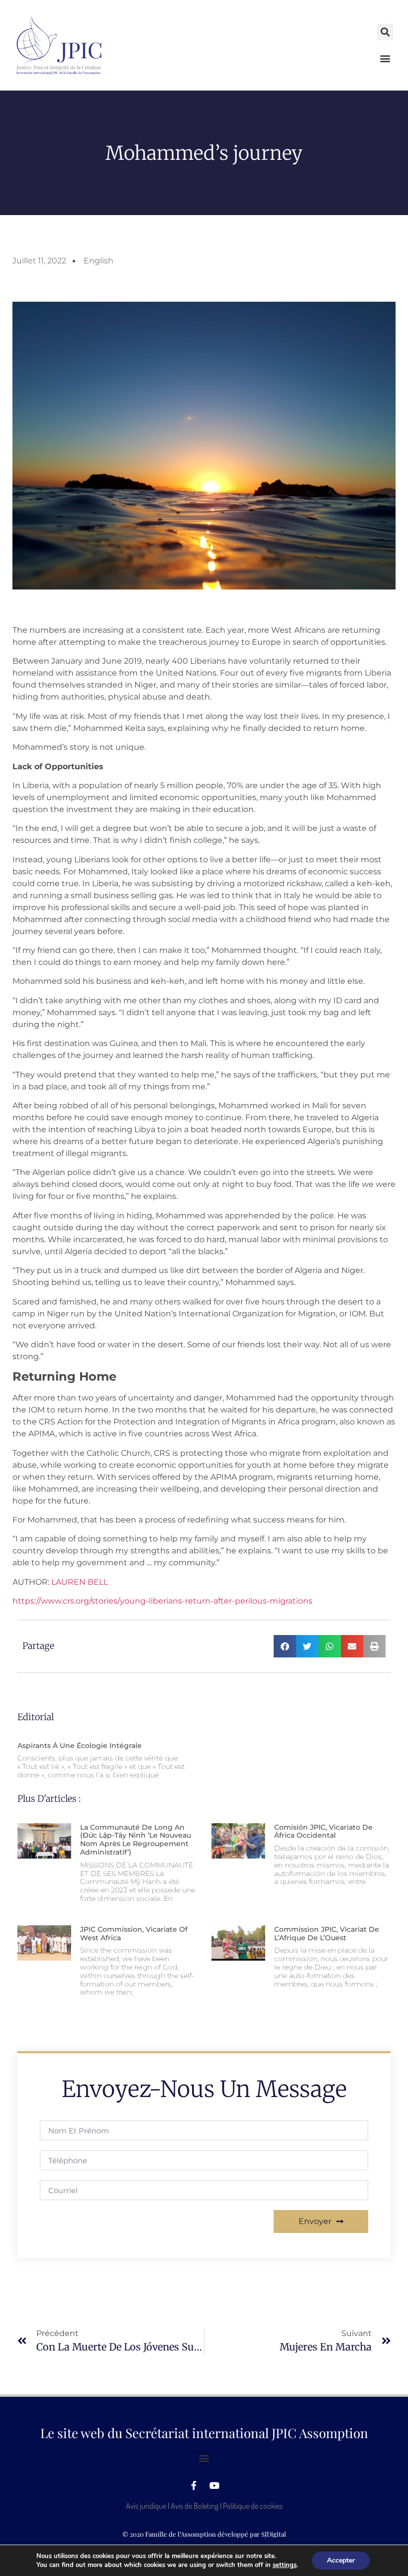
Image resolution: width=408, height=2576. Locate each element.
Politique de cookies (253, 2506)
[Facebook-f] (194, 2485)
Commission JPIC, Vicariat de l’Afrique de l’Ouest (327, 1933)
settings (285, 2565)
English (99, 261)
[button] (385, 32)
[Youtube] (214, 2485)
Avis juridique (146, 2506)
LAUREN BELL (80, 1582)
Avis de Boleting (195, 2506)
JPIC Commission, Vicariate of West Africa (134, 1933)
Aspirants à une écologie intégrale (80, 1746)
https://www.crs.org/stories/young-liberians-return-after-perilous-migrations (162, 1601)
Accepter (341, 2560)
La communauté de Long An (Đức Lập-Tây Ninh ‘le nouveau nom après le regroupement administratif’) (136, 1840)
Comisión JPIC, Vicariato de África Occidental (323, 1831)
